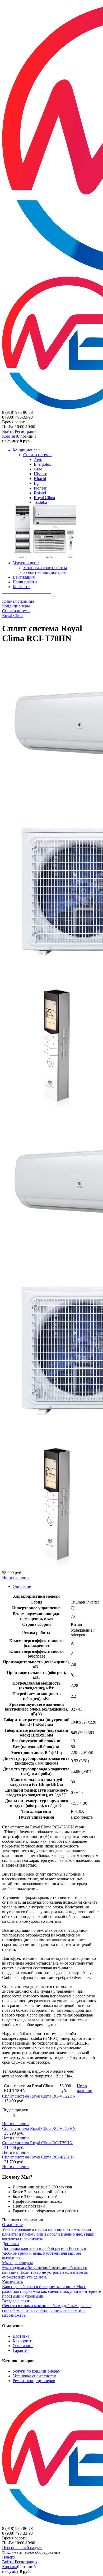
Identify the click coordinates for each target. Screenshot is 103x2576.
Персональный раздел (22, 2548)
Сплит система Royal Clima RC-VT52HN (39, 2128)
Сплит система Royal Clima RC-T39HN (37, 2143)
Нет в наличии (15, 1577)
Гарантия (21, 2350)
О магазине (23, 2346)
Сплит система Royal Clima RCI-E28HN (38, 2157)
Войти (8, 431)
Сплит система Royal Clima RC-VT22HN (39, 2096)
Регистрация (26, 431)
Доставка (21, 2336)
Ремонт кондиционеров (34, 2381)
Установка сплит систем (34, 2376)
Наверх (9, 2557)
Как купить (23, 2341)
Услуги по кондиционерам (37, 2371)
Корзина (10, 436)
